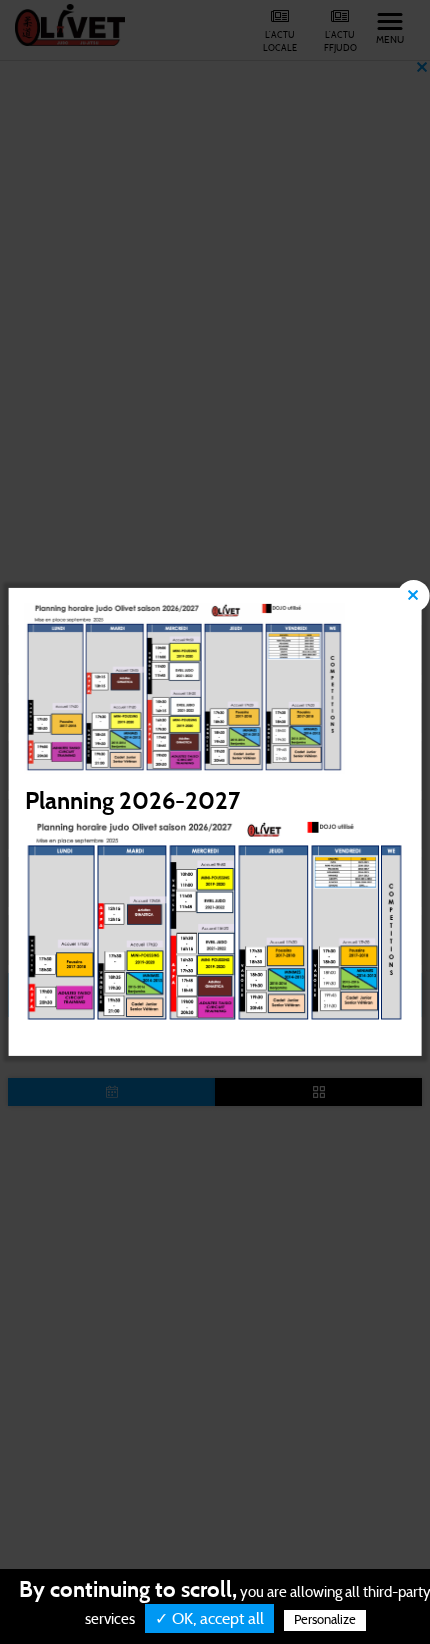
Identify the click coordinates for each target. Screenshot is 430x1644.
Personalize (325, 1620)
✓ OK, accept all (209, 1619)
